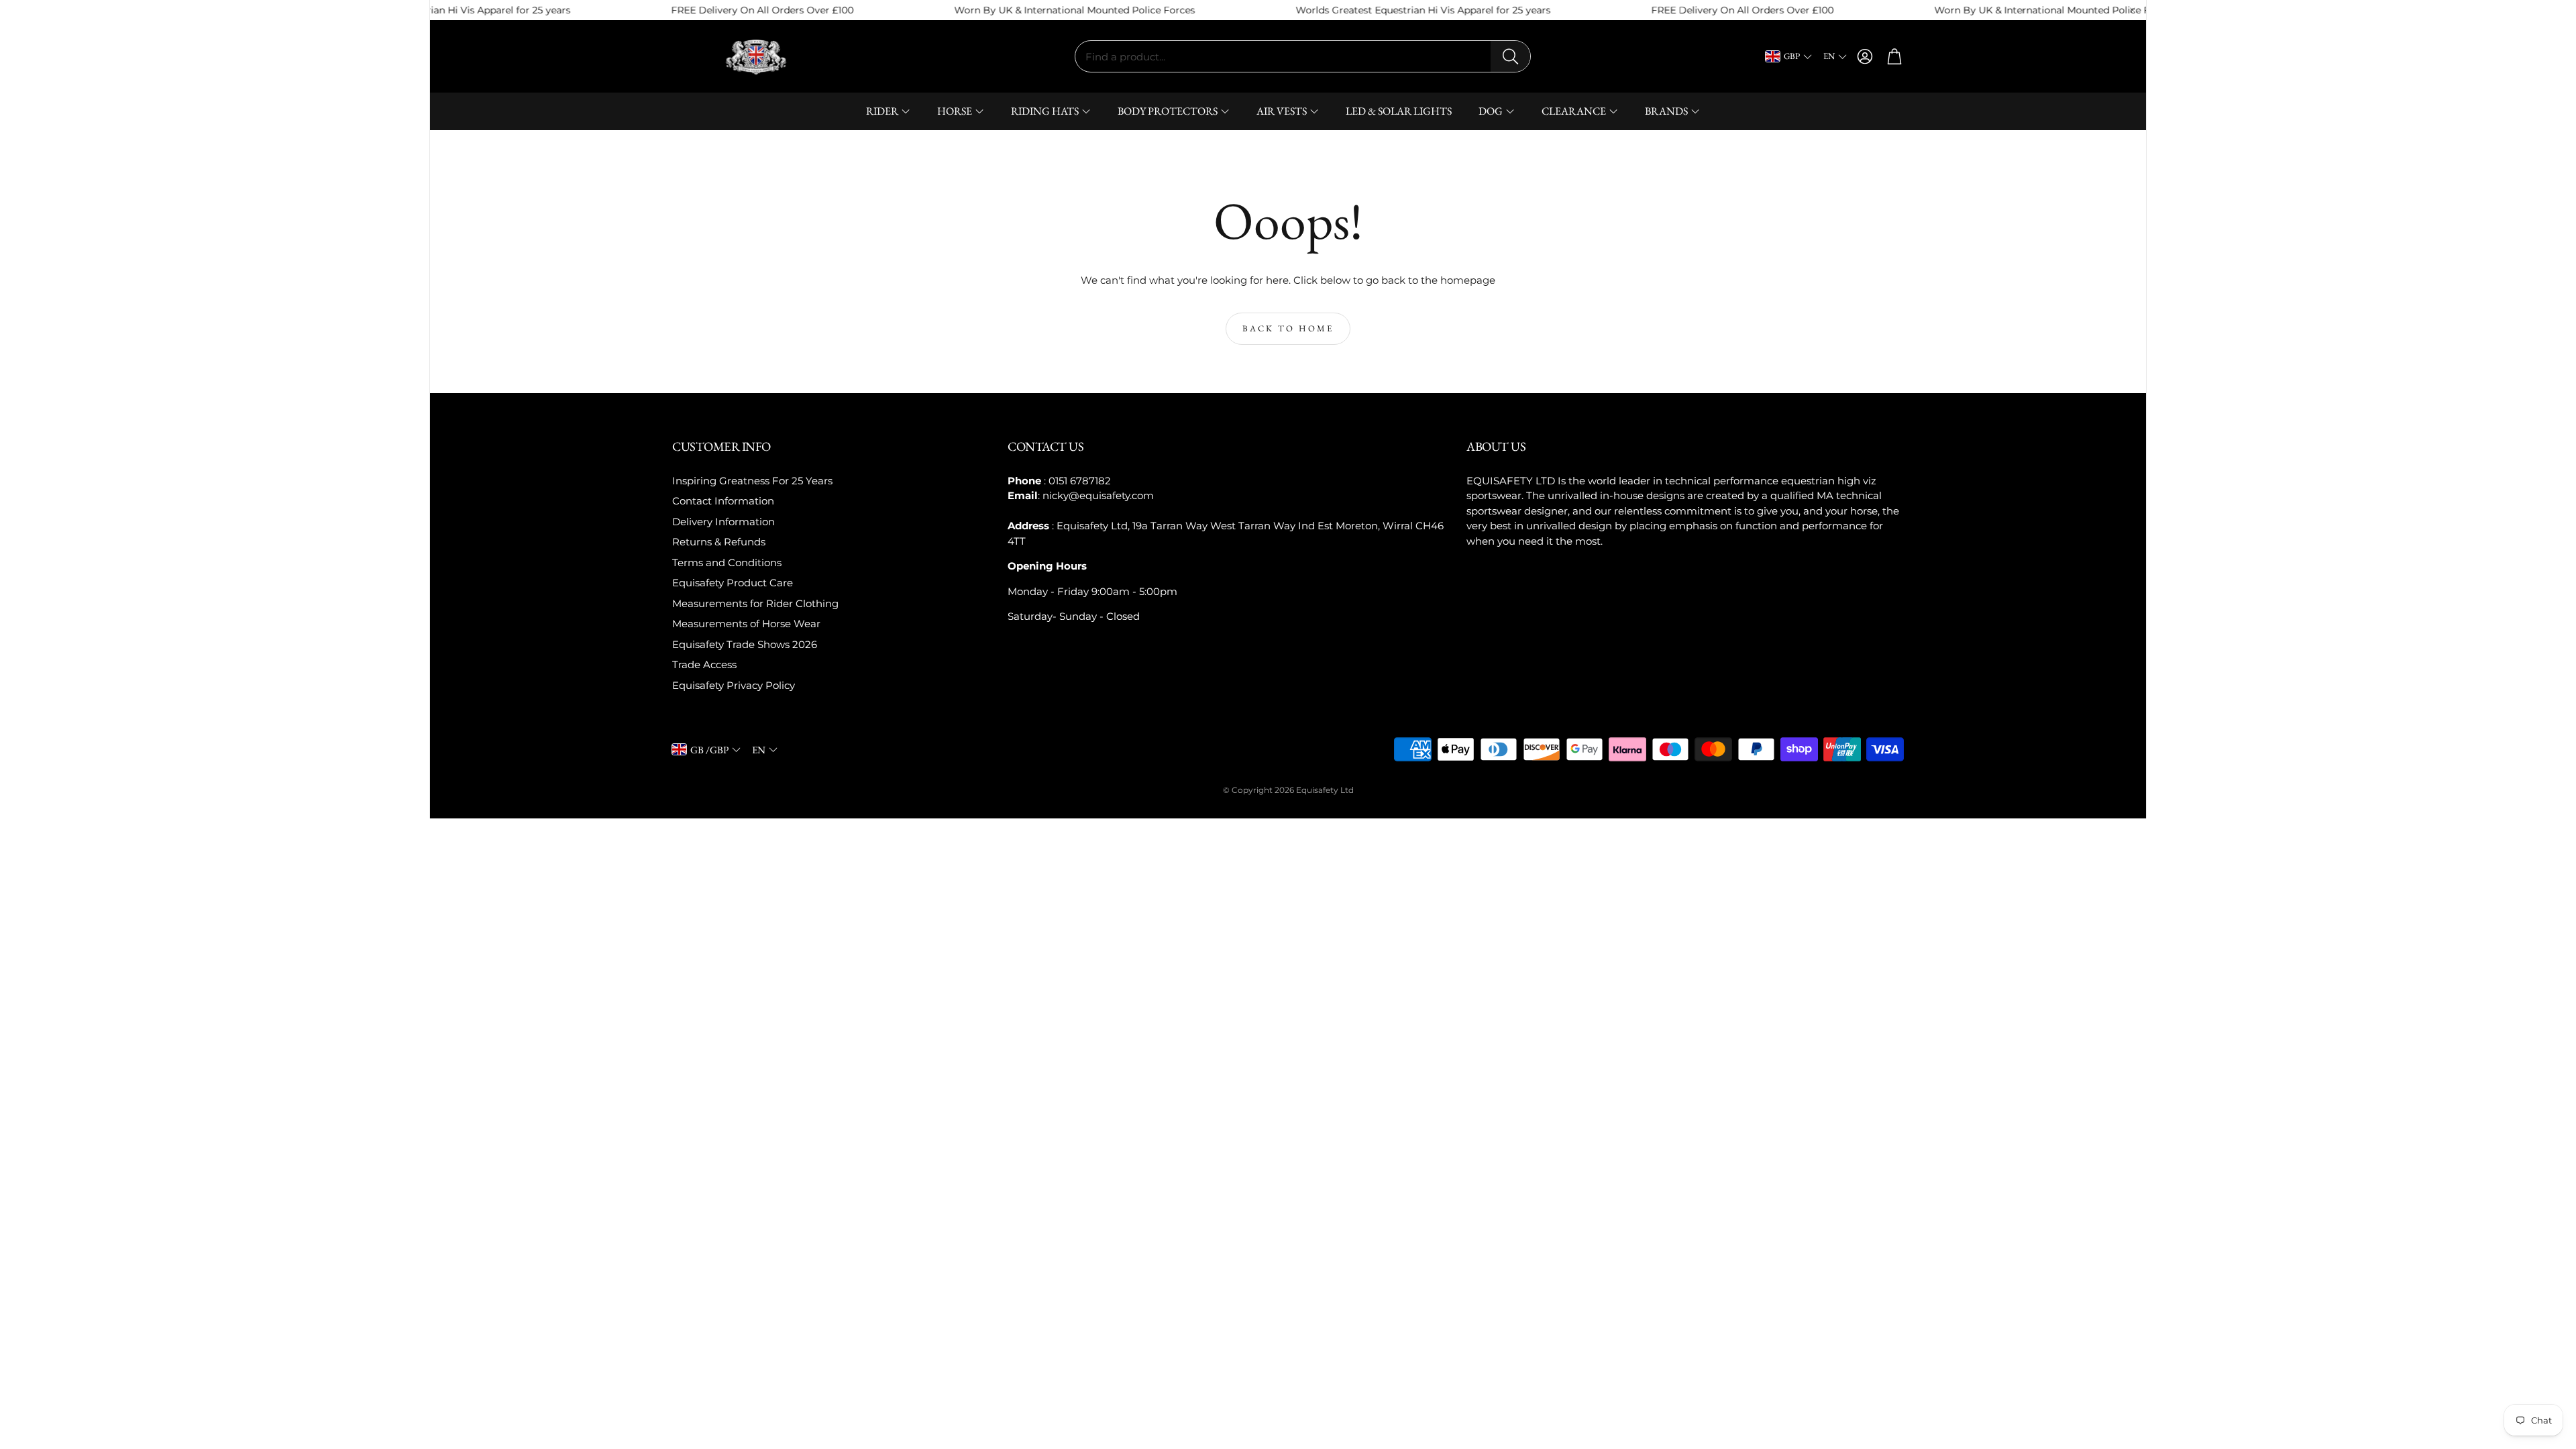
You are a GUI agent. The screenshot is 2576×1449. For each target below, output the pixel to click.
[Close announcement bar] (2133, 10)
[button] (1303, 56)
